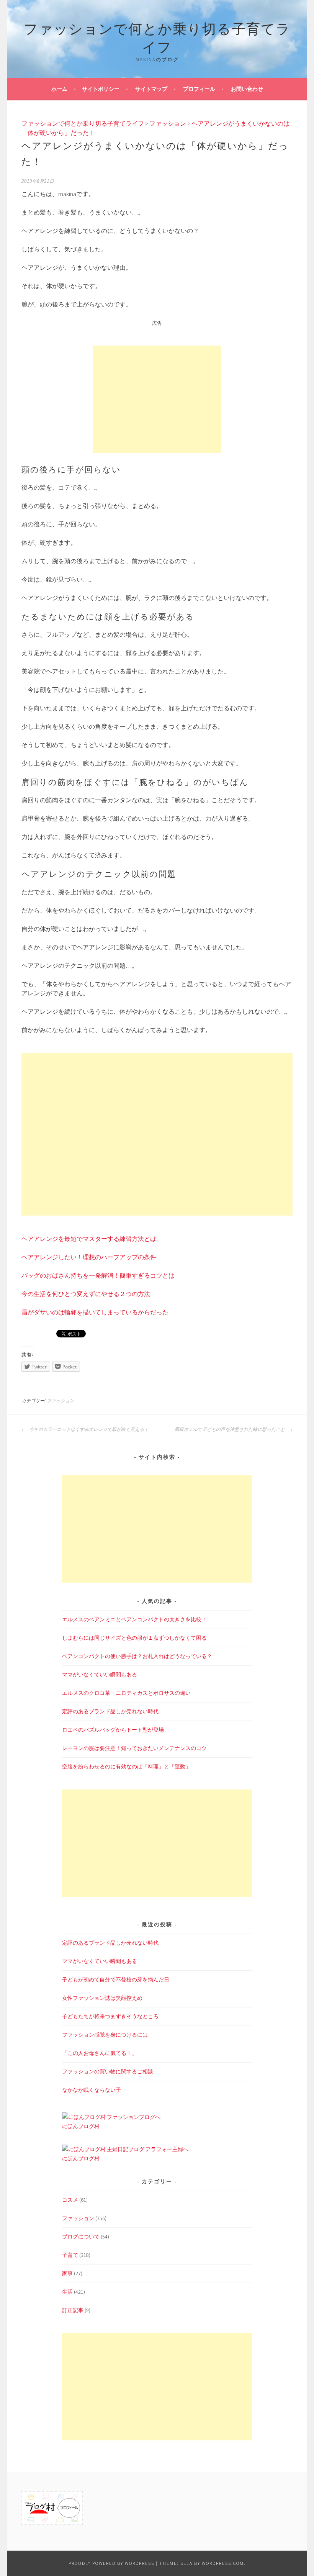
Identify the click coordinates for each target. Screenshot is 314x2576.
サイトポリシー (101, 89)
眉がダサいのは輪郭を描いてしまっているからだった (95, 1312)
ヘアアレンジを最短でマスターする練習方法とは (89, 1239)
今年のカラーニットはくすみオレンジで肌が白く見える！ (88, 1429)
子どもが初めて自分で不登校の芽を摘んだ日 (116, 1980)
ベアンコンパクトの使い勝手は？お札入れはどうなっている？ (137, 1656)
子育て (70, 2255)
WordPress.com (223, 2563)
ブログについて (81, 2237)
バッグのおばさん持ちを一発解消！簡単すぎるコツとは (98, 1275)
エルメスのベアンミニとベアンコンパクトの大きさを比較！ (134, 1619)
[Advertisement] (157, 399)
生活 (67, 2292)
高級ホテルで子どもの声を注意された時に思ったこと (230, 1429)
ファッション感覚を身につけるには (105, 2035)
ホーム (59, 89)
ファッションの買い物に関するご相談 (108, 2071)
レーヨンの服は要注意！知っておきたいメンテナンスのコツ (134, 1748)
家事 (67, 2273)
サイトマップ (151, 89)
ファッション (61, 1401)
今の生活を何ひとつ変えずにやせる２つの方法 (86, 1294)
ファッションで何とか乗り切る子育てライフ (157, 37)
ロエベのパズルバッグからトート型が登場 (113, 1730)
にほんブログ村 (81, 2126)
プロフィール (199, 89)
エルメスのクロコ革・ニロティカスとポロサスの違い (126, 1693)
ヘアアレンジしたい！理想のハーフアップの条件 (89, 1257)
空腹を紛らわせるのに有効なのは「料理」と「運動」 (126, 1766)
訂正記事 (73, 2310)
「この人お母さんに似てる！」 (100, 2053)
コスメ (70, 2200)
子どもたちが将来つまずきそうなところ (110, 2016)
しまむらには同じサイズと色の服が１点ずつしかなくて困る (134, 1638)
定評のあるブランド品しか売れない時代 (110, 1711)
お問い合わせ (247, 89)
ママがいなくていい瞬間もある (100, 1675)
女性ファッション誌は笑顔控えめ (102, 1998)
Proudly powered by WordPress (111, 2563)
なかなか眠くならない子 (92, 2090)
